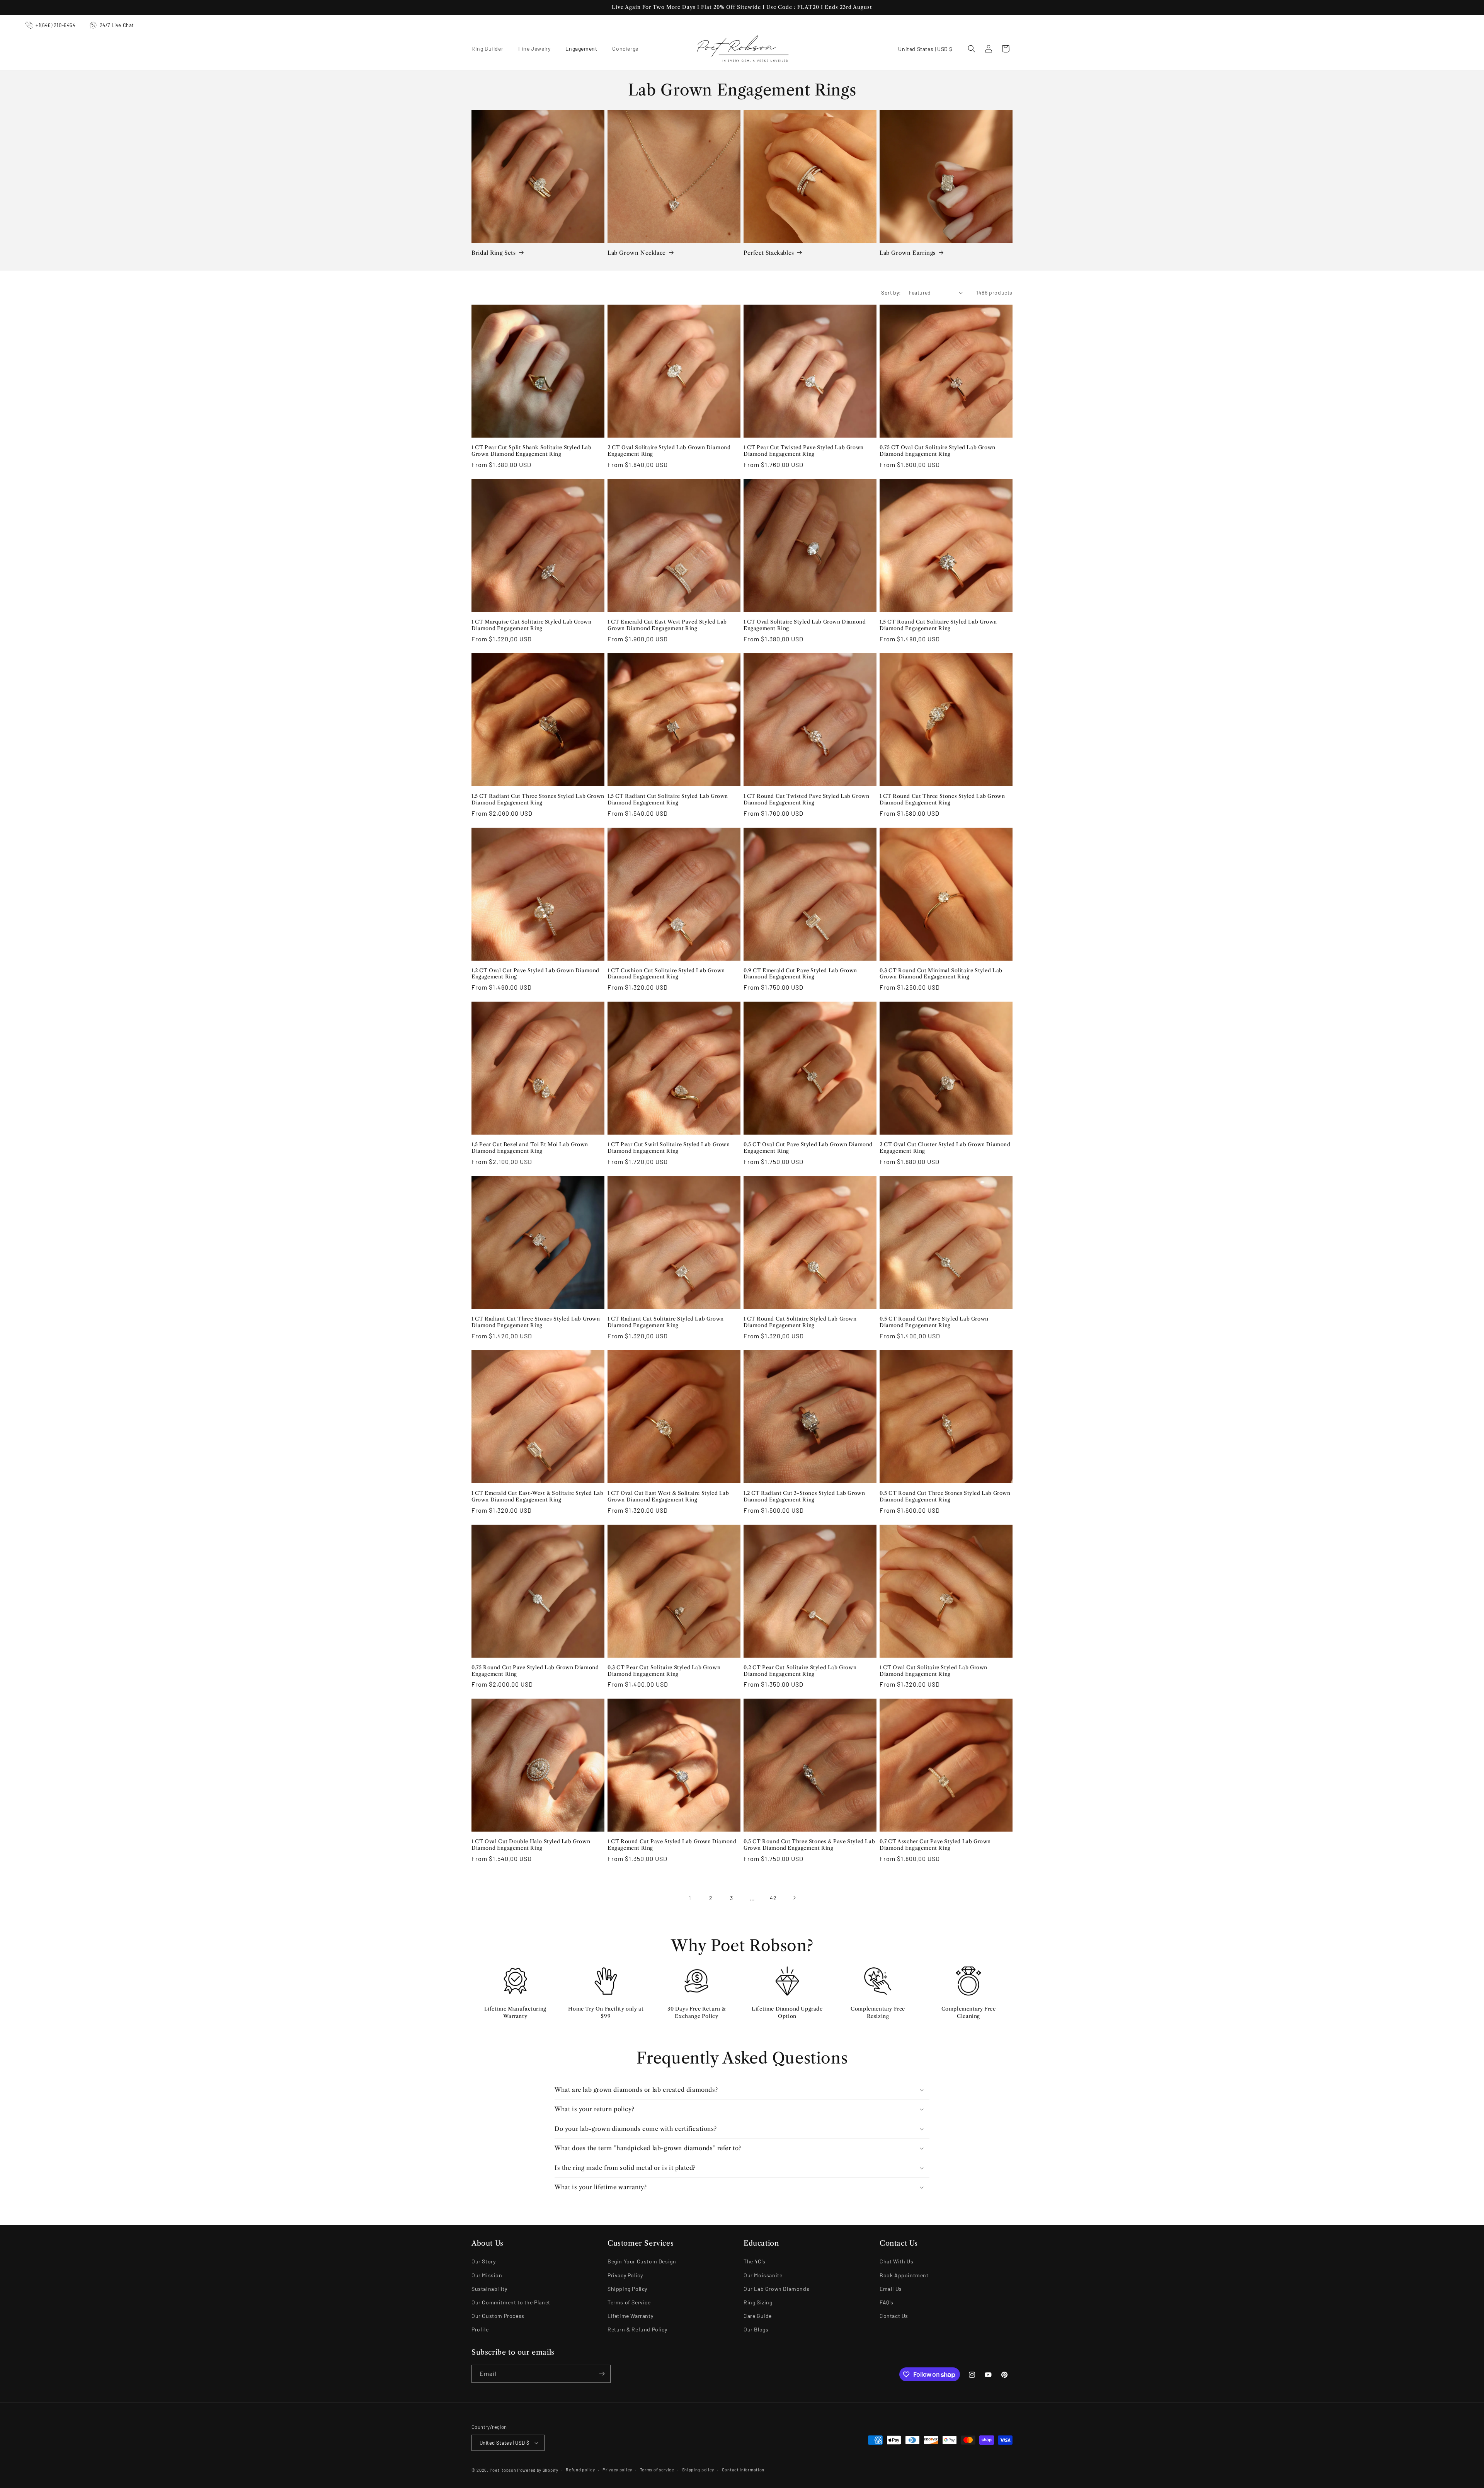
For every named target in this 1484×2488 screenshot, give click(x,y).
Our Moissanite (763, 2275)
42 (773, 1898)
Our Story (483, 2261)
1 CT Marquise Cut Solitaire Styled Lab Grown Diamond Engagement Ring (531, 625)
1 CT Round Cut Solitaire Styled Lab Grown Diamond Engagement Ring (800, 1322)
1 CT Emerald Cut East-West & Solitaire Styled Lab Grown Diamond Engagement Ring (537, 1496)
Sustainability (489, 2289)
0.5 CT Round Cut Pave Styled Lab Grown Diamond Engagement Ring (934, 1322)
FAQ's (887, 2302)
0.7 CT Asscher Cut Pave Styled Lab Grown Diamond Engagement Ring (935, 1845)
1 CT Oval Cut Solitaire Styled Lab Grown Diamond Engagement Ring (933, 1671)
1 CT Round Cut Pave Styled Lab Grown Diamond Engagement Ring (672, 1845)
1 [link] (690, 1898)
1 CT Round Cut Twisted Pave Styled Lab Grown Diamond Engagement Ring (806, 799)
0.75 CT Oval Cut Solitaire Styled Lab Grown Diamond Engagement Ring (938, 451)
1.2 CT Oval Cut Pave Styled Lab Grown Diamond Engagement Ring (535, 974)
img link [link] (515, 1972)
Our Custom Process (498, 2316)
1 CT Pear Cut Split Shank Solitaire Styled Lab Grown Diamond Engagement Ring (532, 451)
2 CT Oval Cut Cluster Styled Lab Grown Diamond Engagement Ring (945, 1148)
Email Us (891, 2289)
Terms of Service (629, 2302)
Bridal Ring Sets (494, 253)
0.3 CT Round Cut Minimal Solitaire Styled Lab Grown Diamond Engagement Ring (941, 974)
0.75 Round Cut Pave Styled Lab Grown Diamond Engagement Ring (535, 1671)
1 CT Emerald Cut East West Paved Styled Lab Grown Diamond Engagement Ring (667, 625)
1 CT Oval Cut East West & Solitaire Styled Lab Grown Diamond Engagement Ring (668, 1496)
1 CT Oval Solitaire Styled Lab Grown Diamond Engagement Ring (805, 625)
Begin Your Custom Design (642, 2261)
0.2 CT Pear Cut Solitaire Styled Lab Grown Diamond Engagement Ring (800, 1671)
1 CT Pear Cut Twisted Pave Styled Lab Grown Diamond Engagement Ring (804, 451)
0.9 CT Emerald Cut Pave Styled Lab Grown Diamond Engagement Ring (800, 974)
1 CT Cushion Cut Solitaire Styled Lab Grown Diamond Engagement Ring (666, 974)
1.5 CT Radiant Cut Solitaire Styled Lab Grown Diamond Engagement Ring (668, 799)
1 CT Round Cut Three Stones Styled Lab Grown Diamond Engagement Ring (942, 799)
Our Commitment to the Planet (511, 2302)
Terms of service (657, 2470)
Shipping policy (698, 2470)
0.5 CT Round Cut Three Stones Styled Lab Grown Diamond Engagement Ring (945, 1496)
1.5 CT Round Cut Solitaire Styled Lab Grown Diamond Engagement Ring (938, 625)
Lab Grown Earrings (908, 253)
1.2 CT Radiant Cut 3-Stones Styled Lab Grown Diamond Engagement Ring (804, 1496)
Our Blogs (756, 2329)
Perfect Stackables (769, 253)
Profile (480, 2329)
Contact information (743, 2470)
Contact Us (894, 2316)
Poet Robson (503, 2470)
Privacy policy (617, 2470)
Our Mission (487, 2275)
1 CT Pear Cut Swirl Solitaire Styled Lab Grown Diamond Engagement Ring (669, 1148)
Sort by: (891, 292)
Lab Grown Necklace (637, 253)
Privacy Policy (625, 2275)
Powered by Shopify (538, 2470)
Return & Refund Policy (637, 2329)
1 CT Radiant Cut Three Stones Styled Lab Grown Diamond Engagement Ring (536, 1322)
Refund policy (580, 2470)
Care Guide (758, 2316)
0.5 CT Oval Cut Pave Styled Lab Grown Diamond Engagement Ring (808, 1148)
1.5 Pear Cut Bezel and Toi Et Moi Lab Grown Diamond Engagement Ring (530, 1148)
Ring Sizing (758, 2302)
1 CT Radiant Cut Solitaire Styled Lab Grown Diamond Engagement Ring (666, 1322)
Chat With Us (896, 2261)
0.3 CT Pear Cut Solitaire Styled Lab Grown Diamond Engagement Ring (664, 1671)
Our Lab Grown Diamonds (776, 2289)
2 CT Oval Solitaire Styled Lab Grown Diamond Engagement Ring (669, 451)
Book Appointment (904, 2275)
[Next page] (794, 1898)
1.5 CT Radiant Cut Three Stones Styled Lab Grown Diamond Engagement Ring (538, 799)
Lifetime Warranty (630, 2316)
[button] (490, 49)
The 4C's (755, 2261)
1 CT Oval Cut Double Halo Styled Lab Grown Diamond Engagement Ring (531, 1845)
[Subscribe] (602, 2374)
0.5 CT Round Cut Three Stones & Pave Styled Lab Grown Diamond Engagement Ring (809, 1845)
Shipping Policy (627, 2289)
